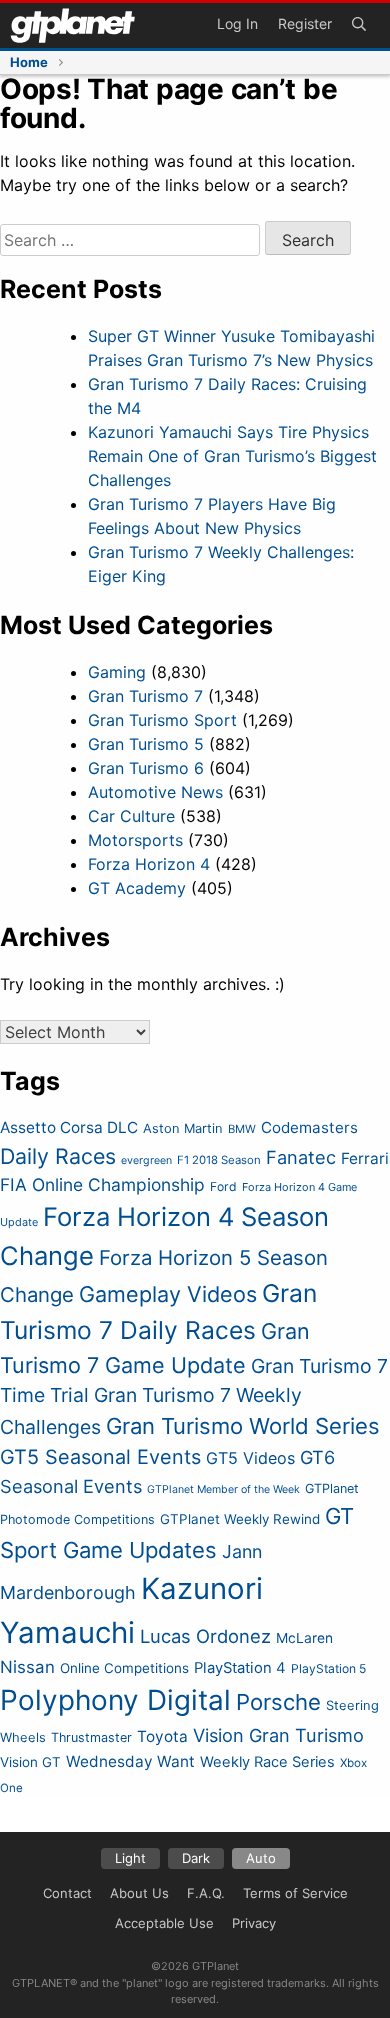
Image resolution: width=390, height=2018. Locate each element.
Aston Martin (183, 1128)
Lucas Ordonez (205, 1636)
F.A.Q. (206, 1893)
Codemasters (309, 1127)
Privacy (254, 1923)
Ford (223, 1186)
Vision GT (30, 1762)
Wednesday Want (130, 1761)
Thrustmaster (91, 1737)
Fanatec (301, 1157)
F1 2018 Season (219, 1160)
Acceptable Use (164, 1923)
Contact (67, 1893)
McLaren (304, 1638)
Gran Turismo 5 (146, 744)
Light (130, 1858)
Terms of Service (295, 1893)
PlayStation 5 (328, 1668)
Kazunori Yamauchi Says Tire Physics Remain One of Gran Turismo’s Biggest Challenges (232, 456)
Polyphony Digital (115, 1700)
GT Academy (137, 888)
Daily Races (58, 1156)
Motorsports (135, 840)
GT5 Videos (250, 1458)
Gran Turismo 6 (146, 768)
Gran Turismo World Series (243, 1426)
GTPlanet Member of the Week (223, 1489)
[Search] (359, 25)
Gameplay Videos (168, 1294)
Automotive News (155, 792)
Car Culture (131, 816)
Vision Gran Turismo (278, 1735)
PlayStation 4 (240, 1668)
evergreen (146, 1160)
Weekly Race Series (267, 1762)
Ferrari (365, 1158)
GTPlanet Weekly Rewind (240, 1519)
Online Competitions (124, 1668)
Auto (261, 1858)
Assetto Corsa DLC (69, 1127)
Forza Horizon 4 (149, 864)
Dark (196, 1858)
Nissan (27, 1667)
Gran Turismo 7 (145, 696)
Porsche (278, 1702)
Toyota (162, 1736)
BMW (242, 1129)
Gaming (117, 672)
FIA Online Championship (102, 1184)
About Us (139, 1893)
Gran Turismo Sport (162, 720)
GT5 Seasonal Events (100, 1457)
